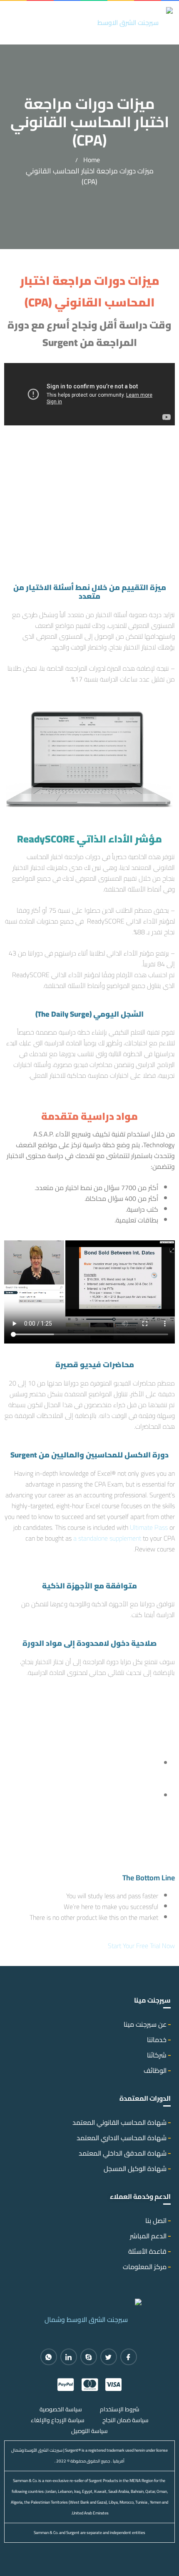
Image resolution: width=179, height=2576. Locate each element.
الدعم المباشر (148, 2236)
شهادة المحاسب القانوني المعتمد (119, 2122)
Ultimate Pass (149, 1527)
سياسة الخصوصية (61, 2409)
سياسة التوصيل (89, 2431)
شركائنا (157, 2055)
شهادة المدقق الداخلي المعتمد (123, 2153)
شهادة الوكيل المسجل (135, 2168)
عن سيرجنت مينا (145, 2024)
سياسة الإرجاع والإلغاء (58, 2420)
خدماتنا (157, 2040)
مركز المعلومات (145, 2267)
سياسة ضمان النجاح (126, 2420)
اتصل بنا (156, 2220)
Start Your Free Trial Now (141, 1946)
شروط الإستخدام (120, 2409)
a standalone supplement (107, 1538)
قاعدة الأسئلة (147, 2251)
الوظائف (155, 2070)
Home (92, 160)
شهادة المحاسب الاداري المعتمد (122, 2138)
